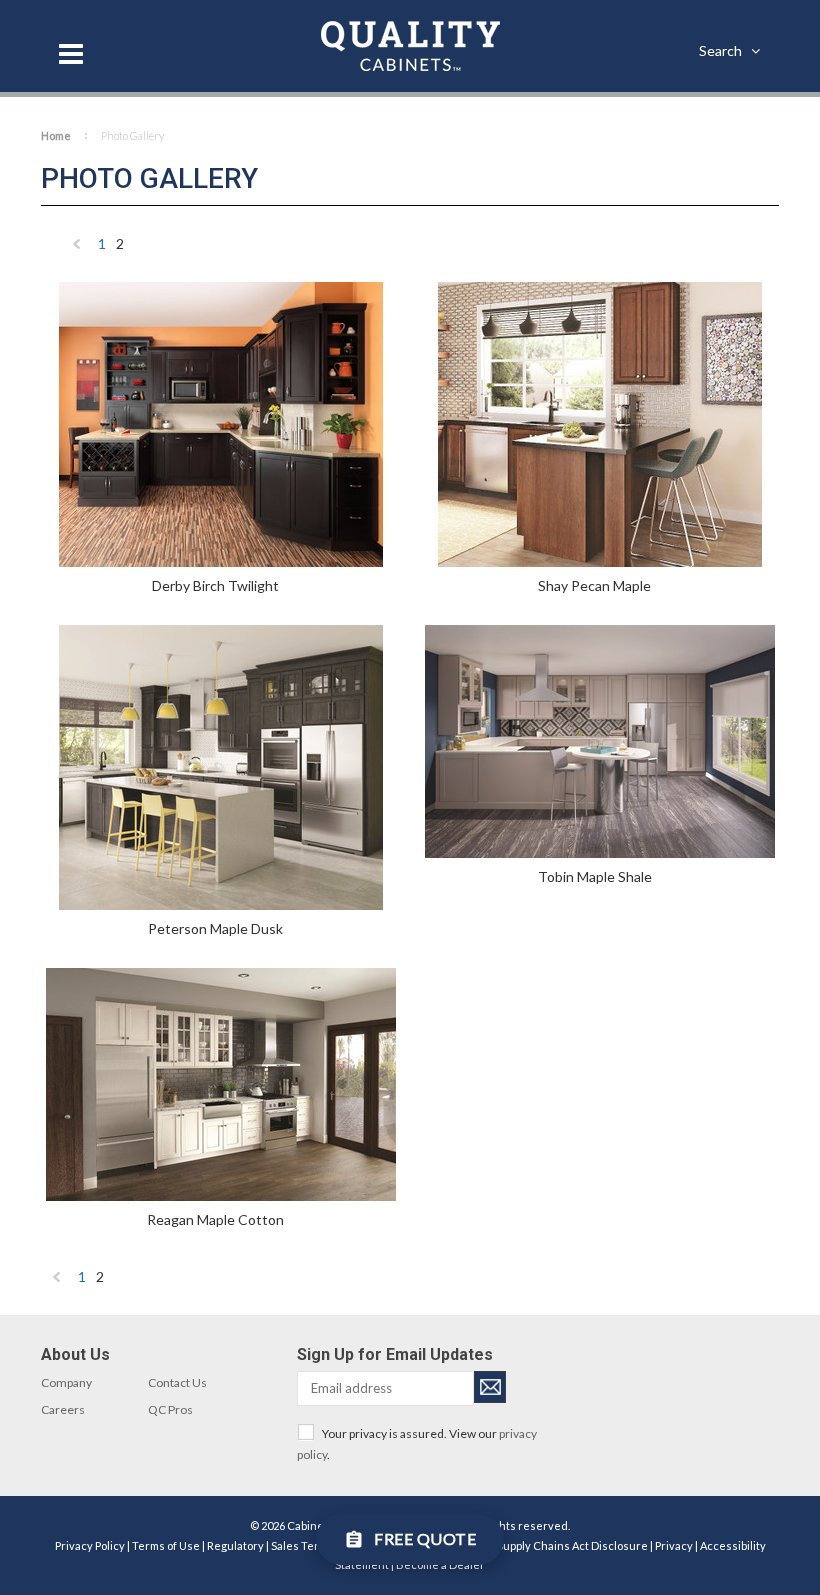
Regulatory (235, 1545)
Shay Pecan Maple (594, 585)
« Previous (77, 248)
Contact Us (177, 1382)
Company (66, 1382)
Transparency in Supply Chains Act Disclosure (529, 1545)
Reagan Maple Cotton (215, 1219)
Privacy (674, 1545)
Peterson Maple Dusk (215, 928)
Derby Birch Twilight (215, 585)
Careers (63, 1409)
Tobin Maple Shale (595, 876)
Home (56, 135)
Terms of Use (166, 1545)
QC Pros (170, 1409)
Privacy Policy (90, 1545)
